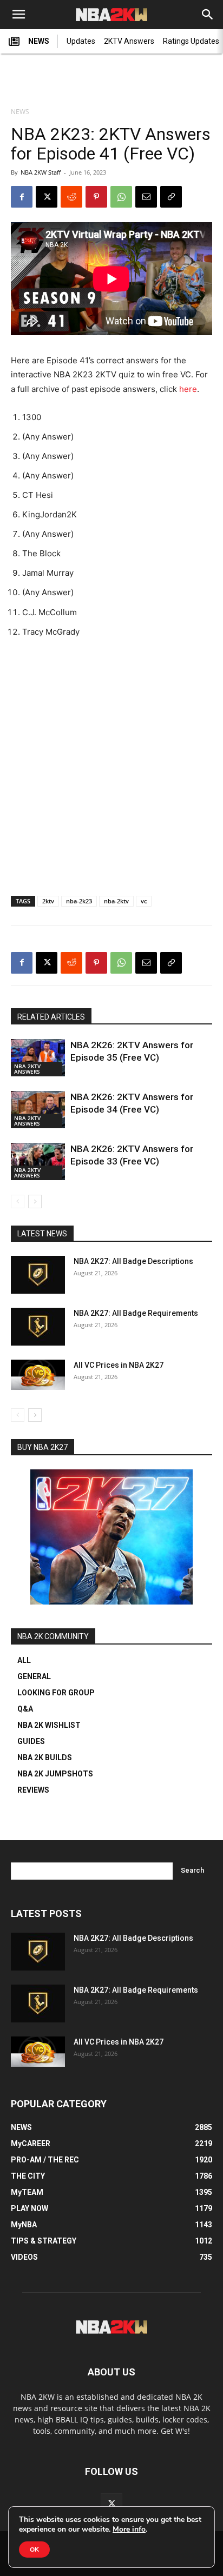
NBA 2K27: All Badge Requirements (136, 1313)
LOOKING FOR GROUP (56, 1693)
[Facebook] (22, 197)
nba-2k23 (79, 901)
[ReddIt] (71, 197)
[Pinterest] (96, 197)
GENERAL (34, 1676)
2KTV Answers (129, 41)
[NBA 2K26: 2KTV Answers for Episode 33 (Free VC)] (38, 1161)
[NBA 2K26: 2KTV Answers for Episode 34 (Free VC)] (38, 1110)
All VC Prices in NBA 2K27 (119, 1365)
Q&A (25, 1709)
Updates (81, 41)
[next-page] (35, 1202)
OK (34, 2550)
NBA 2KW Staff (41, 172)
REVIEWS (33, 1790)
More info (129, 2530)
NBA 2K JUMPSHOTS (55, 1774)
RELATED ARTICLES (51, 1017)
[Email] (146, 197)
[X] (47, 197)
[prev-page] (18, 1202)
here (188, 389)
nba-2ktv (116, 901)
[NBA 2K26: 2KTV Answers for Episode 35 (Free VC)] (38, 1058)
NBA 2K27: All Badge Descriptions (133, 1261)
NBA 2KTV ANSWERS (27, 1069)
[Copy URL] (171, 197)
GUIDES (31, 1741)
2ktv (48, 901)
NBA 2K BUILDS (45, 1758)
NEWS (39, 41)
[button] (18, 15)
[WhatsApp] (121, 197)
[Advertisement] (111, 82)
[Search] (208, 15)
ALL (24, 1660)
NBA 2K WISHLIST (49, 1725)
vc (144, 901)
